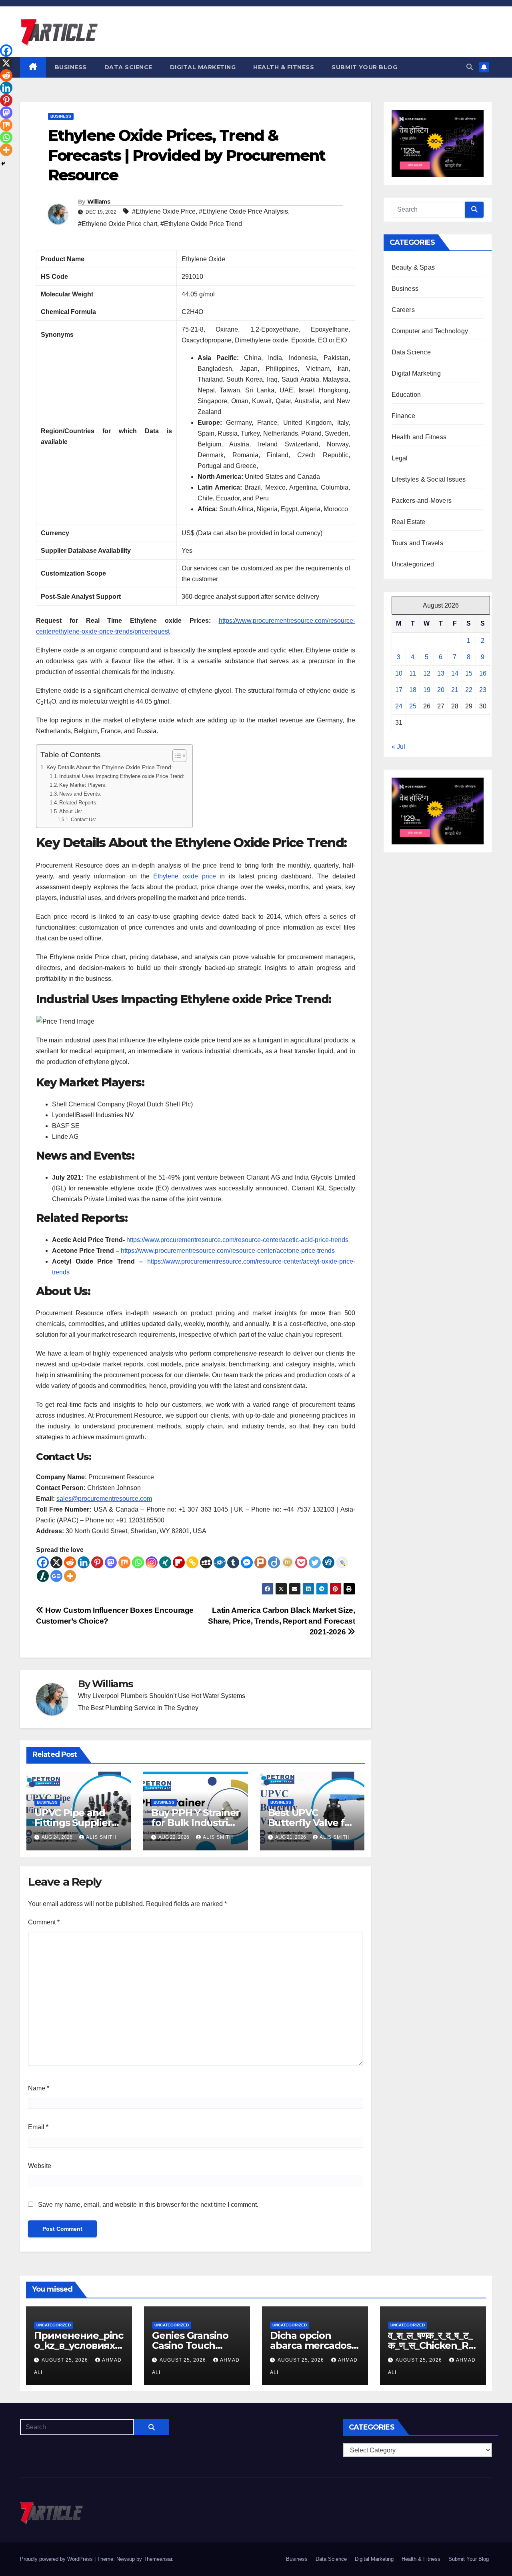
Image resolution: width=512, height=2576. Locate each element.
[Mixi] (288, 1562)
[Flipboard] (179, 1562)
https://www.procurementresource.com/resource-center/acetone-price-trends (228, 1251)
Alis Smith (101, 1837)
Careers (403, 310)
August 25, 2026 (66, 2360)
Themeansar (158, 2559)
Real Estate (409, 522)
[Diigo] (274, 1562)
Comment (44, 1922)
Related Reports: (79, 803)
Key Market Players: (83, 785)
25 (413, 706)
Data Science (128, 67)
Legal (400, 458)
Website (40, 2166)
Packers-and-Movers (422, 501)
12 (427, 673)
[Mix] (124, 1562)
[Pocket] (301, 1562)
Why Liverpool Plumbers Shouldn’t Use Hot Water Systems (162, 1696)
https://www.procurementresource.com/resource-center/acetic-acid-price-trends (237, 1240)
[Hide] (3, 164)
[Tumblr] (233, 1562)
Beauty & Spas (413, 267)
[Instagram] (152, 1562)
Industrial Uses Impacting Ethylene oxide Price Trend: (122, 776)
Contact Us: (83, 819)
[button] (470, 67)
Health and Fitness (419, 437)
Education (406, 395)
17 (399, 690)
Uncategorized (413, 564)
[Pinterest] (97, 1562)
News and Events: (80, 794)
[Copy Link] (192, 1562)
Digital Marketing (203, 67)
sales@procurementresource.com (104, 1499)
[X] (56, 1562)
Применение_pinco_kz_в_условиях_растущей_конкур (79, 2345)
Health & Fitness (284, 67)
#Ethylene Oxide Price (164, 211)
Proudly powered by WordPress (57, 2559)
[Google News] (56, 1576)
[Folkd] (220, 1562)
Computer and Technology (430, 331)
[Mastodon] (111, 1562)
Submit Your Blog (364, 67)
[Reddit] (70, 1562)
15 (469, 673)
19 (427, 690)
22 (469, 690)
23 (483, 690)
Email (38, 2127)
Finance (403, 416)
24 (399, 706)
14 (455, 673)
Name (39, 2088)
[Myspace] (206, 1562)
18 (413, 690)
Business (71, 67)
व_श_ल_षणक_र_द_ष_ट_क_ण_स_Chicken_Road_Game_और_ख (431, 2345)
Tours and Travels (417, 543)
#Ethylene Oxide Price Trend (201, 224)
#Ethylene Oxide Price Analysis (243, 211)
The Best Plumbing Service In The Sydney (138, 1708)
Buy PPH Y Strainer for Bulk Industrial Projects (195, 1823)
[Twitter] (315, 1562)
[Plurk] (260, 1562)
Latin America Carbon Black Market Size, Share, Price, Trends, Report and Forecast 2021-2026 (281, 1621)
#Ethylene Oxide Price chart (118, 224)
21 (455, 690)
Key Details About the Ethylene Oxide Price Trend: (110, 767)
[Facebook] (43, 1562)
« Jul (398, 747)
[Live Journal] (342, 1562)
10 (399, 673)
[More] (70, 1576)
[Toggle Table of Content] (175, 756)
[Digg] (328, 1562)
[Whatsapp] (138, 1562)
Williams (99, 202)
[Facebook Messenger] (247, 1562)
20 (441, 690)
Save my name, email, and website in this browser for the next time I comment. (148, 2205)
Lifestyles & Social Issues (429, 479)
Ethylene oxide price (184, 876)
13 (441, 673)
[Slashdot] (43, 1576)
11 (413, 673)
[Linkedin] (84, 1562)
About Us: (71, 811)
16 (483, 673)
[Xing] (165, 1562)
